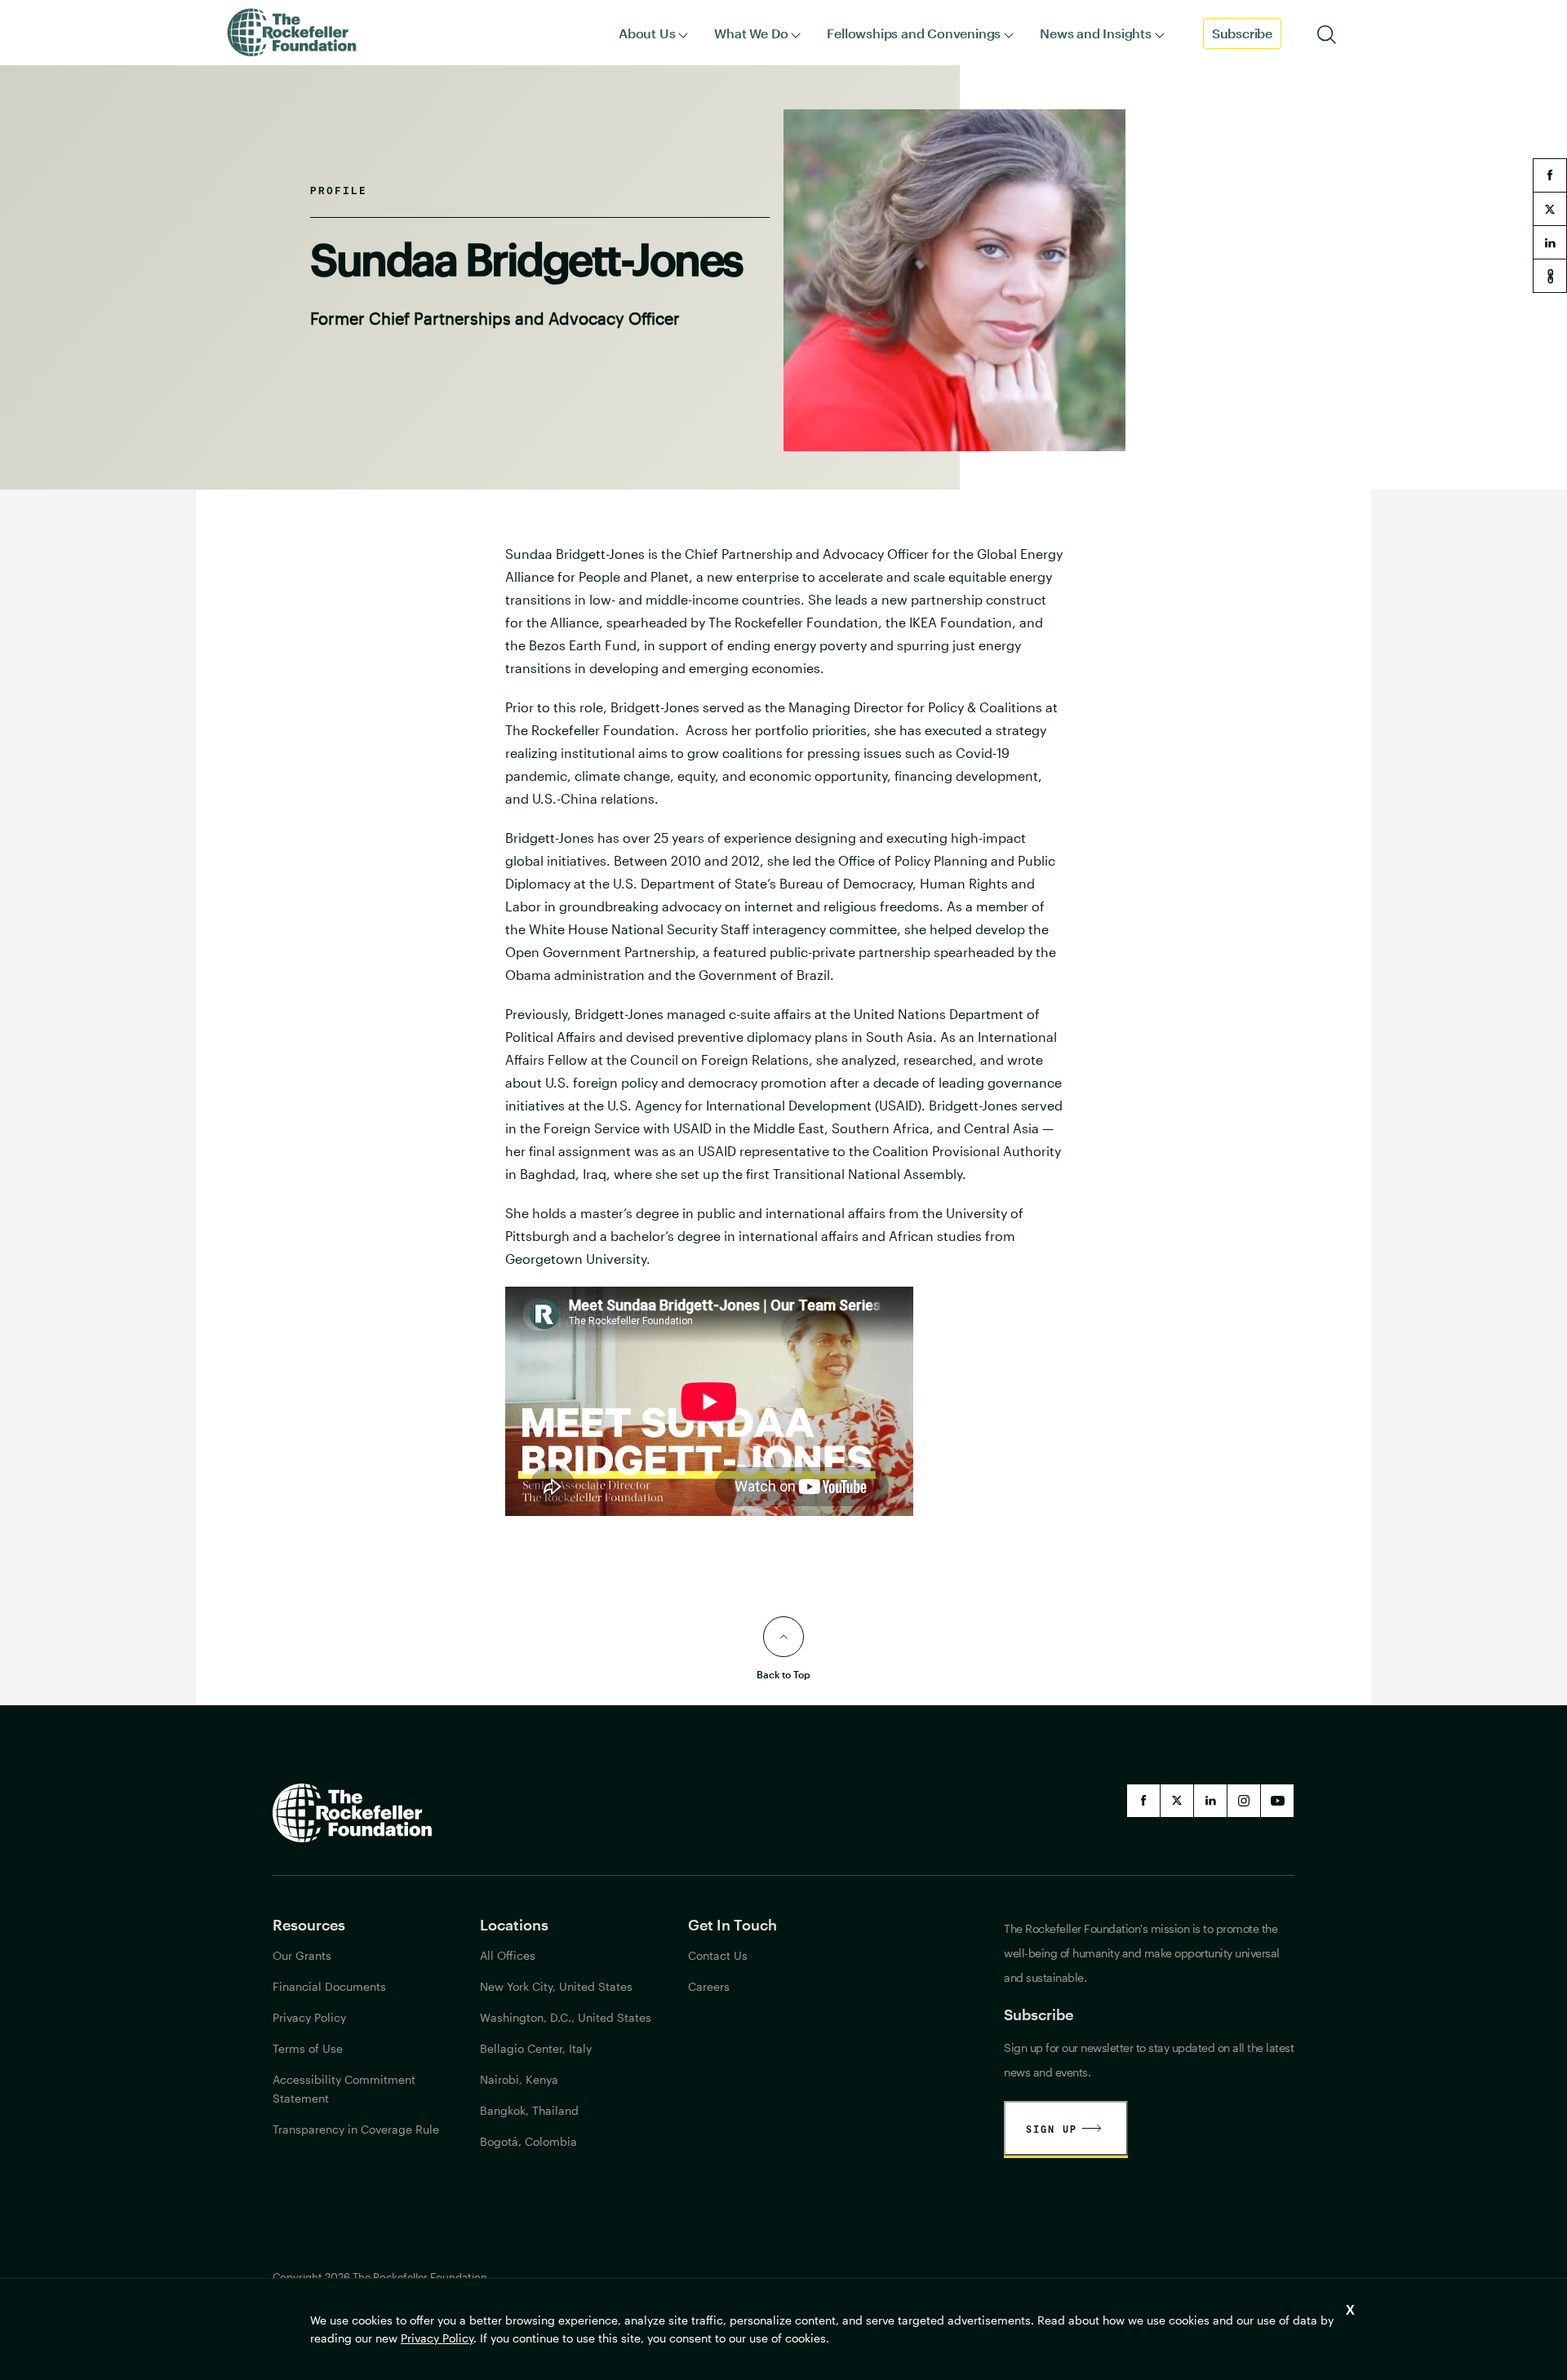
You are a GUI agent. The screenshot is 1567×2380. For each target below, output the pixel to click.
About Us (647, 33)
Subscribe (1242, 33)
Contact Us (718, 1955)
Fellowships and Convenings (914, 33)
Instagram (1244, 1801)
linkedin (1550, 242)
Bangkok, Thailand (529, 2110)
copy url (1550, 276)
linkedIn (1210, 1801)
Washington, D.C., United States (566, 2017)
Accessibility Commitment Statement (344, 2089)
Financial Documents (329, 1986)
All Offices (508, 1955)
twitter (1550, 209)
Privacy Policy (437, 2338)
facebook (1550, 175)
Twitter (1177, 1801)
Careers (709, 1986)
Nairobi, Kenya (519, 2079)
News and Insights (1096, 33)
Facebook (1143, 1801)
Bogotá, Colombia (528, 2141)
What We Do (751, 33)
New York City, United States (556, 1986)
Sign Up (1052, 2129)
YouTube (1277, 1801)
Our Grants (302, 1955)
